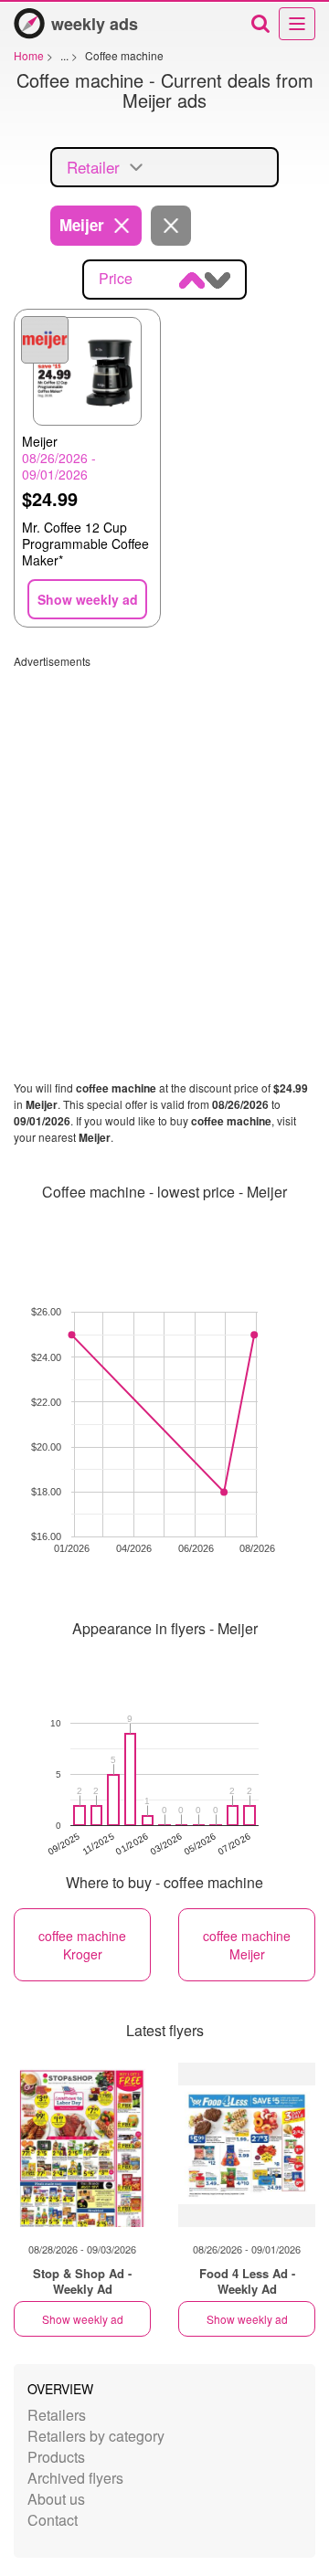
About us (56, 2499)
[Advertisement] (164, 833)
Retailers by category (96, 2436)
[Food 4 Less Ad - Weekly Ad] (247, 2145)
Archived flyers (75, 2478)
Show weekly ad (83, 2319)
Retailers (57, 2415)
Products (56, 2457)
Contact (53, 2520)
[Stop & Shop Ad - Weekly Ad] (82, 2145)
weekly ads (95, 24)
